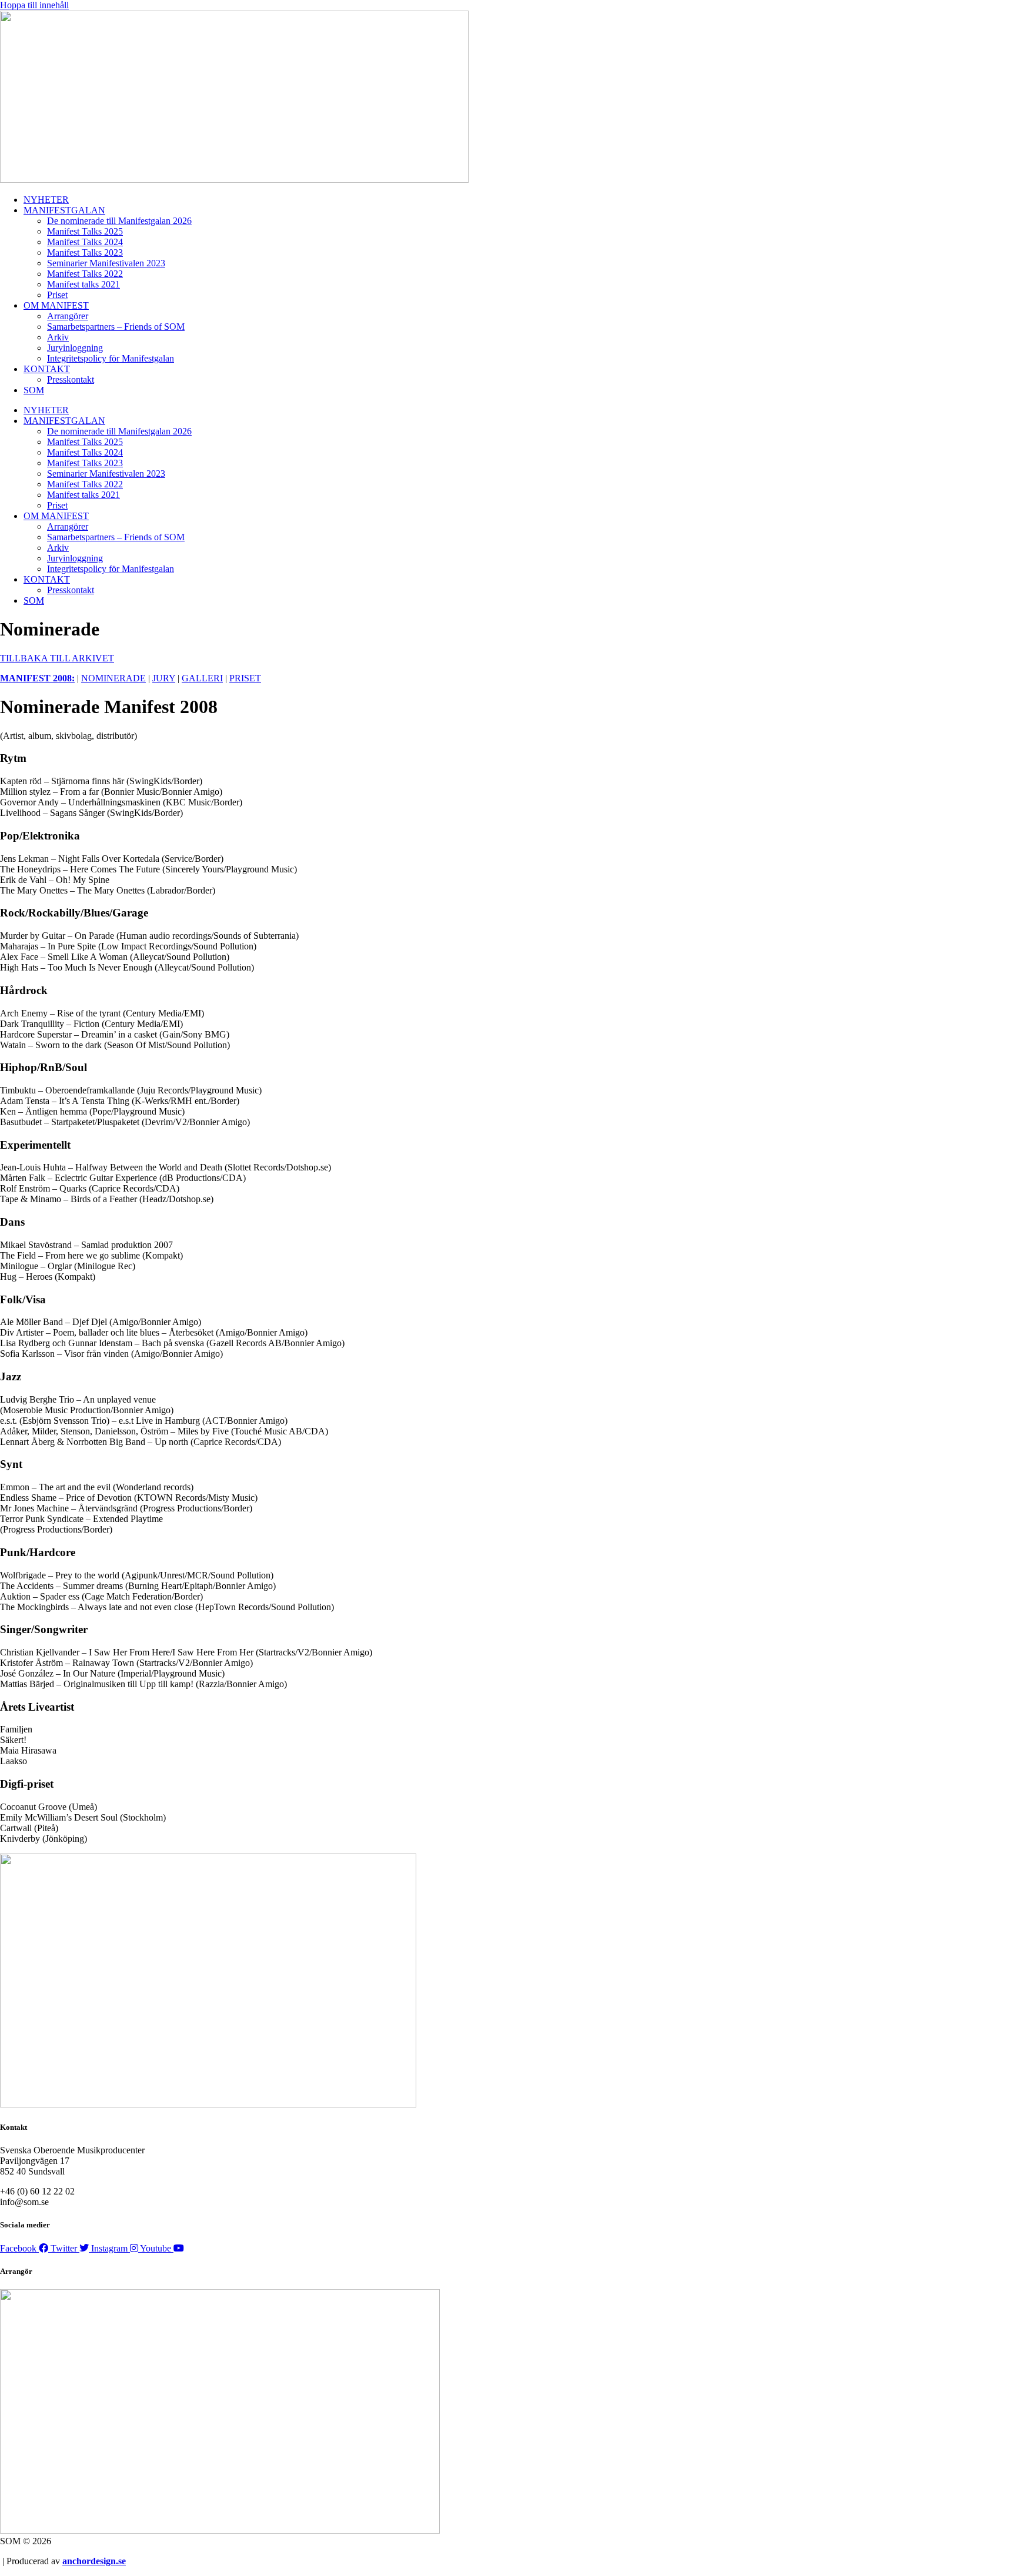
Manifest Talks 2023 (85, 252)
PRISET (245, 678)
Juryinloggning (75, 348)
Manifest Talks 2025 (85, 231)
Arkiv (58, 337)
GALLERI (202, 678)
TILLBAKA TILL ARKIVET (57, 658)
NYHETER (46, 200)
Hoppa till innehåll (34, 5)
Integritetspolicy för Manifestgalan (111, 358)
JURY (164, 678)
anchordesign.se (94, 2561)
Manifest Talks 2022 (85, 274)
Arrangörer (68, 316)
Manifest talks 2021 (83, 284)
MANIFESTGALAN (64, 210)
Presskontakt (71, 379)
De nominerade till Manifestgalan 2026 (119, 221)
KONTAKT (47, 369)
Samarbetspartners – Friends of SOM (116, 327)
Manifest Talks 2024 (85, 242)
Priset (57, 295)
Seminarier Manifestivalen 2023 (106, 263)
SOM (34, 390)
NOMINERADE (113, 678)
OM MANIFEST (56, 305)
